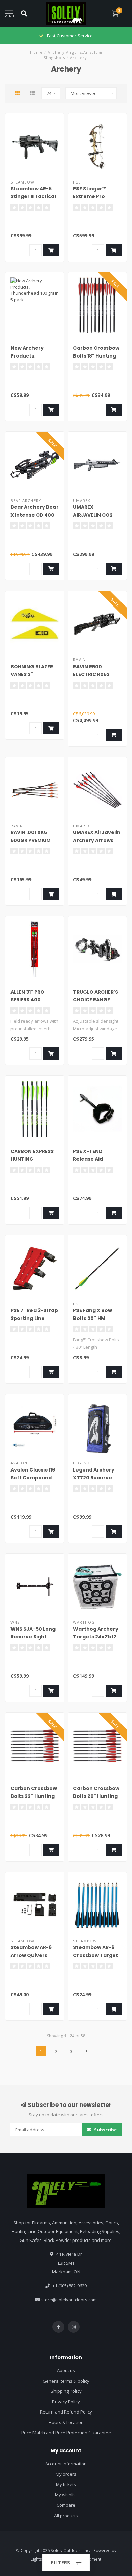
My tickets (66, 2484)
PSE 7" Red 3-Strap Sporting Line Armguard (34, 1318)
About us (66, 2370)
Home (36, 52)
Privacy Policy (66, 2402)
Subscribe (105, 2130)
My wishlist (66, 2495)
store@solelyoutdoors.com (69, 2300)
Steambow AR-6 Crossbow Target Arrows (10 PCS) (96, 1955)
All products (66, 2516)
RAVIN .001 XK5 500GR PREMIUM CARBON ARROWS (32, 840)
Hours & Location (66, 2422)
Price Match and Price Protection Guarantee (66, 2433)
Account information (66, 2464)
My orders (66, 2474)
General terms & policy (66, 2381)
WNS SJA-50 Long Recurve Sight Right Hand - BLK (33, 1637)
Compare (66, 2505)
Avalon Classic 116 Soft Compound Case (33, 1478)
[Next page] (86, 2051)
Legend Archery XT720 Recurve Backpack (94, 1478)
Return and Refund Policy (66, 2412)
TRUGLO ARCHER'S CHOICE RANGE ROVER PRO (96, 1000)
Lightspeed (41, 2559)
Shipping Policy (66, 2391)
